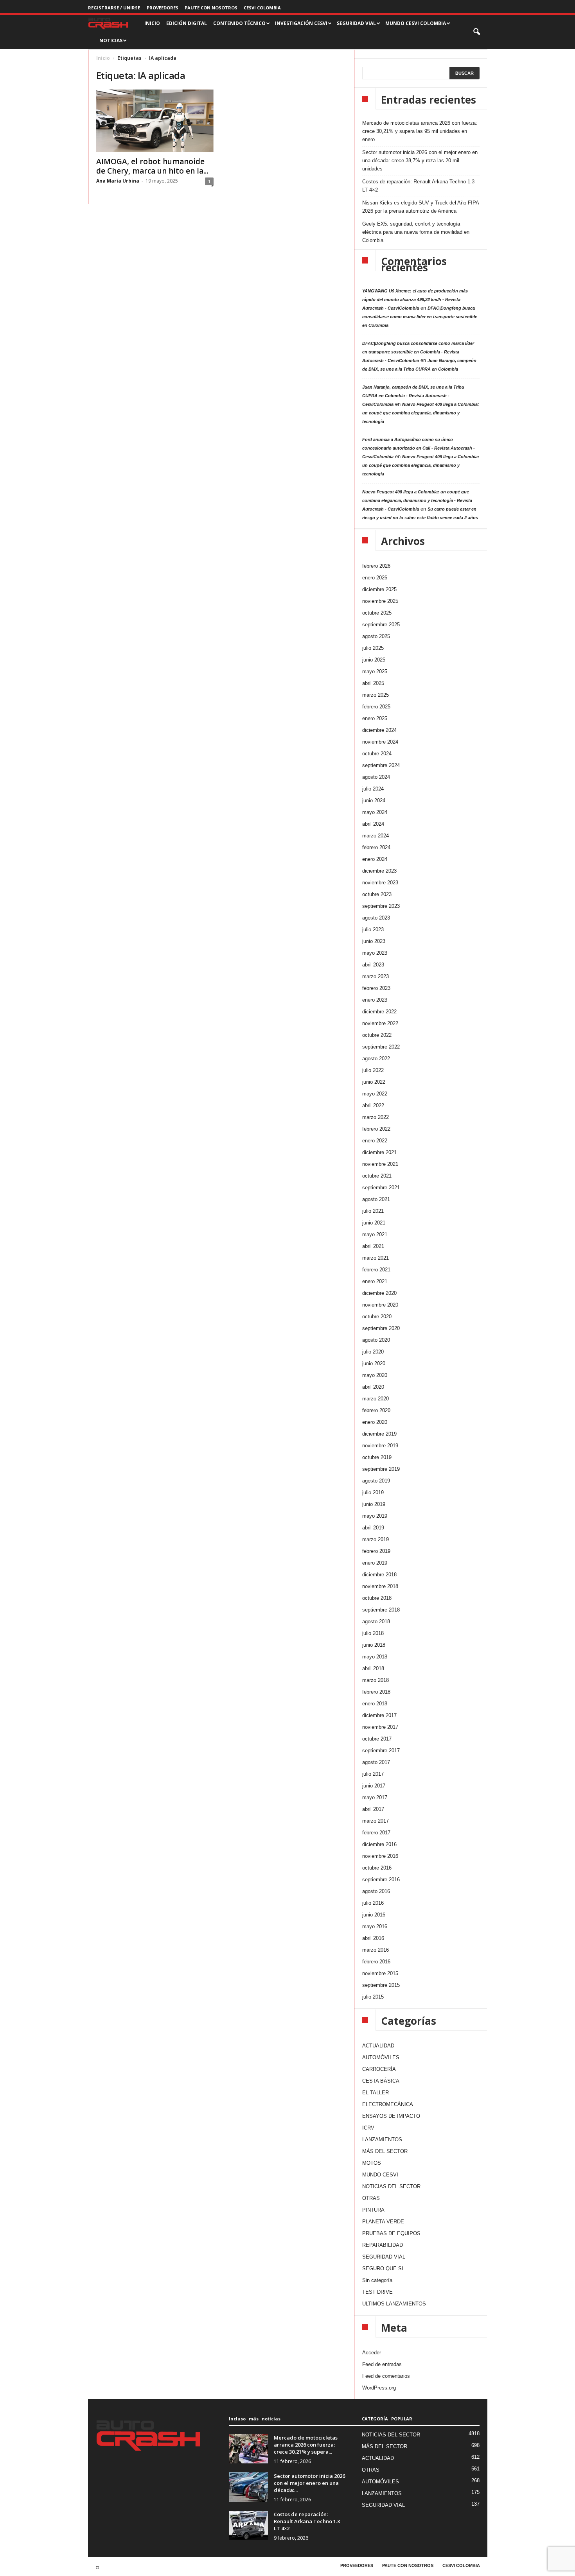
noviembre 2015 (380, 1973)
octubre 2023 (377, 894)
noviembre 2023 (380, 883)
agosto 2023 (376, 918)
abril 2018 (373, 1668)
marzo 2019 (376, 1539)
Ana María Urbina (118, 181)
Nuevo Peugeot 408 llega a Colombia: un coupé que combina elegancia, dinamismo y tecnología (421, 413)
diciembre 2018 (379, 1575)
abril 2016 (373, 1938)
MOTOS (372, 2163)
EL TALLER (376, 2093)
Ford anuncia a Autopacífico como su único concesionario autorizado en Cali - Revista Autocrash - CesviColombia (419, 448)
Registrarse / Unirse (114, 8)
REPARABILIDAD (383, 2245)
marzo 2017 (376, 1821)
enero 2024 (375, 859)
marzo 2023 (376, 976)
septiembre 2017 (381, 1750)
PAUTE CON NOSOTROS (211, 8)
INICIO (152, 23)
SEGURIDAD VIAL (384, 2257)
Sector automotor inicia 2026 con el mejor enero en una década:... (309, 2483)
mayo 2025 (375, 671)
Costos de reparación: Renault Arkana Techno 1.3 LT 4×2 (418, 186)
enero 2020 (375, 1422)
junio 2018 (374, 1645)
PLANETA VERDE (383, 2222)
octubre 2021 (377, 1176)
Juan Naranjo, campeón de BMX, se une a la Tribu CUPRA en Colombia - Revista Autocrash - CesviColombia (413, 396)
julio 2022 (373, 1070)
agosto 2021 (376, 1199)
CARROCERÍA (379, 2069)
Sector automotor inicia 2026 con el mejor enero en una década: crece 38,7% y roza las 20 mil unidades (420, 160)
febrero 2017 (376, 1833)
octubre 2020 (377, 1317)
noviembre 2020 (380, 1305)
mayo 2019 (375, 1516)
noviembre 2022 (380, 1023)
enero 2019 (375, 1563)
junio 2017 (374, 1786)
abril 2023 (373, 965)
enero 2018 (375, 1704)
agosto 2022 (376, 1059)
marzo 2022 (376, 1117)
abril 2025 (373, 683)
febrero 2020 (376, 1410)
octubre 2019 (377, 1457)
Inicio (103, 58)
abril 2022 (373, 1105)
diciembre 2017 (379, 1715)
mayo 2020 (375, 1375)
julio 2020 (373, 1352)
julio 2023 (373, 929)
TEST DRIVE (377, 2292)
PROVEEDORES (163, 8)
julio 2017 (373, 1774)
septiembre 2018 (381, 1610)
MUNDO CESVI (380, 2175)
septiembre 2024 (381, 765)
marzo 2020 (376, 1399)
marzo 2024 (376, 836)
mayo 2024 (375, 812)
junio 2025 (374, 660)
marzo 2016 (376, 1950)
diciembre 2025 (379, 589)
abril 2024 (373, 824)
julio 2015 (373, 1997)
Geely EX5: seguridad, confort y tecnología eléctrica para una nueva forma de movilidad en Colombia (416, 232)
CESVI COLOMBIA (262, 8)
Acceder (372, 2353)
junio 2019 (374, 1504)
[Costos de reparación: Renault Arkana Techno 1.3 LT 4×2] (248, 2525)
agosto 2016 (376, 1891)
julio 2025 (373, 648)
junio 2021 (374, 1223)
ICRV (368, 2128)
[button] (477, 32)
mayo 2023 (375, 953)
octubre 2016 (377, 1868)
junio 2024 (374, 800)
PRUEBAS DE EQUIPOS (391, 2233)
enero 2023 (375, 1000)
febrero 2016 (376, 1962)
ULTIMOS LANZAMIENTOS (394, 2304)
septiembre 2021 (381, 1188)
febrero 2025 (376, 707)
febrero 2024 (376, 847)
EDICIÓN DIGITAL (187, 23)
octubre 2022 (377, 1035)
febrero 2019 (376, 1551)
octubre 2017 (377, 1739)
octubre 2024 (377, 754)
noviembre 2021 (380, 1164)
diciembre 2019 (379, 1434)
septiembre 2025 (381, 625)
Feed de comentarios (386, 2376)
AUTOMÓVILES (381, 2057)
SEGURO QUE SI (383, 2269)
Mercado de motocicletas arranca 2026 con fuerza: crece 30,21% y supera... (306, 2445)
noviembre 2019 (380, 1446)
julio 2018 (373, 1633)
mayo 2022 (375, 1094)
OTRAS (371, 2198)
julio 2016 (373, 1903)
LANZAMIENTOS (382, 2139)
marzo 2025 (376, 695)
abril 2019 (373, 1528)
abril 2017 (373, 1809)
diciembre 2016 (379, 1844)
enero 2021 (375, 1281)
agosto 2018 (376, 1621)
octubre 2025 (377, 613)
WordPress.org (379, 2388)
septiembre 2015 (381, 1985)
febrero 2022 (376, 1129)
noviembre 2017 (380, 1727)
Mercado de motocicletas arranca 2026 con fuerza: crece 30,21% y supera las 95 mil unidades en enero (420, 131)
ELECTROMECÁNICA (388, 2104)
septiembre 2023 (381, 906)
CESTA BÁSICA (381, 2081)
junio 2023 (374, 941)
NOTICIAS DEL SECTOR (391, 2186)
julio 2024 (373, 789)
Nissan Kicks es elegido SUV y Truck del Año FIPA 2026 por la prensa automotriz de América (420, 207)
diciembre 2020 (379, 1293)
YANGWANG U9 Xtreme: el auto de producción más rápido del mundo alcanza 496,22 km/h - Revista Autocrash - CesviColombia (415, 299)
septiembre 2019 (381, 1469)
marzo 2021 (376, 1258)
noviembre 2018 (380, 1586)
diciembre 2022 (379, 1012)
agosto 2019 (376, 1481)
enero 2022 (375, 1141)
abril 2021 (373, 1246)
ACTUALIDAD (378, 2046)
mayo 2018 (375, 1657)
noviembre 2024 (380, 742)
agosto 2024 (376, 777)
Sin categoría (377, 2280)
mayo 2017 (375, 1797)
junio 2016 (374, 1915)
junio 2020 (374, 1363)
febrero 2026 (376, 566)
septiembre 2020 (381, 1328)
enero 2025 (375, 718)
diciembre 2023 (379, 871)
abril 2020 (373, 1387)
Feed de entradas (382, 2364)
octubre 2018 (377, 1598)
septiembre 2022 (381, 1047)
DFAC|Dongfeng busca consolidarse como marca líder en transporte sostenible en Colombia (420, 317)
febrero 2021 (376, 1270)
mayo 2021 (375, 1234)
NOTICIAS (111, 40)
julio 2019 (373, 1492)
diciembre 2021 (379, 1152)
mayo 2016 (375, 1926)
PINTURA (373, 2210)
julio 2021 (373, 1211)
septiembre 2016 (381, 1880)
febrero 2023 (376, 988)
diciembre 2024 (379, 730)
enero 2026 (375, 578)
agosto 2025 (376, 636)
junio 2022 (374, 1082)
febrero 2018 (376, 1692)
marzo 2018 (376, 1680)
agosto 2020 (376, 1340)
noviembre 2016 (380, 1856)
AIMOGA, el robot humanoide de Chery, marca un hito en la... (152, 166)
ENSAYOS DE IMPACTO (391, 2116)
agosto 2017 (376, 1762)
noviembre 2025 (380, 601)
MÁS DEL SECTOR (385, 2151)
